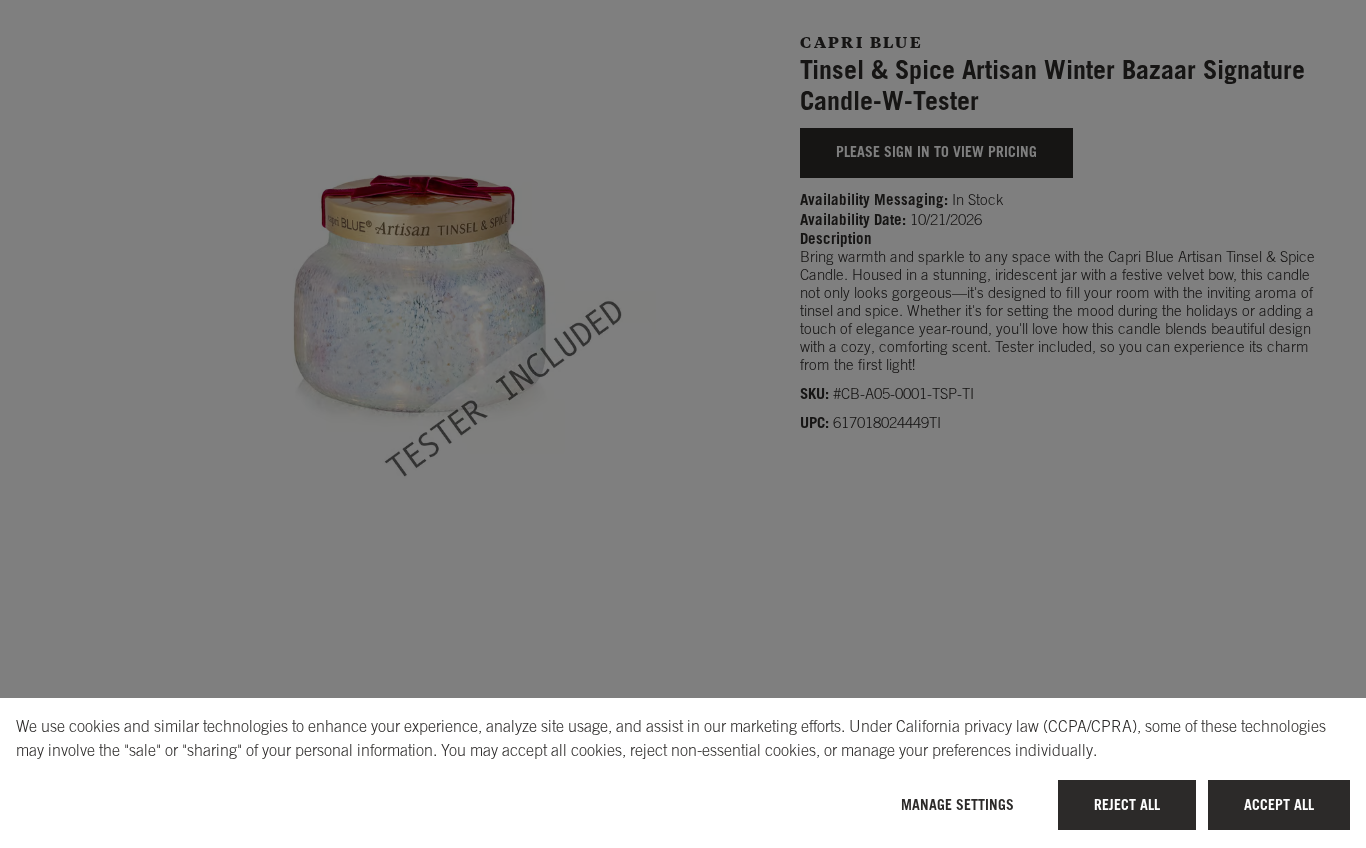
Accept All (1279, 804)
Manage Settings (957, 804)
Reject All (1127, 804)
